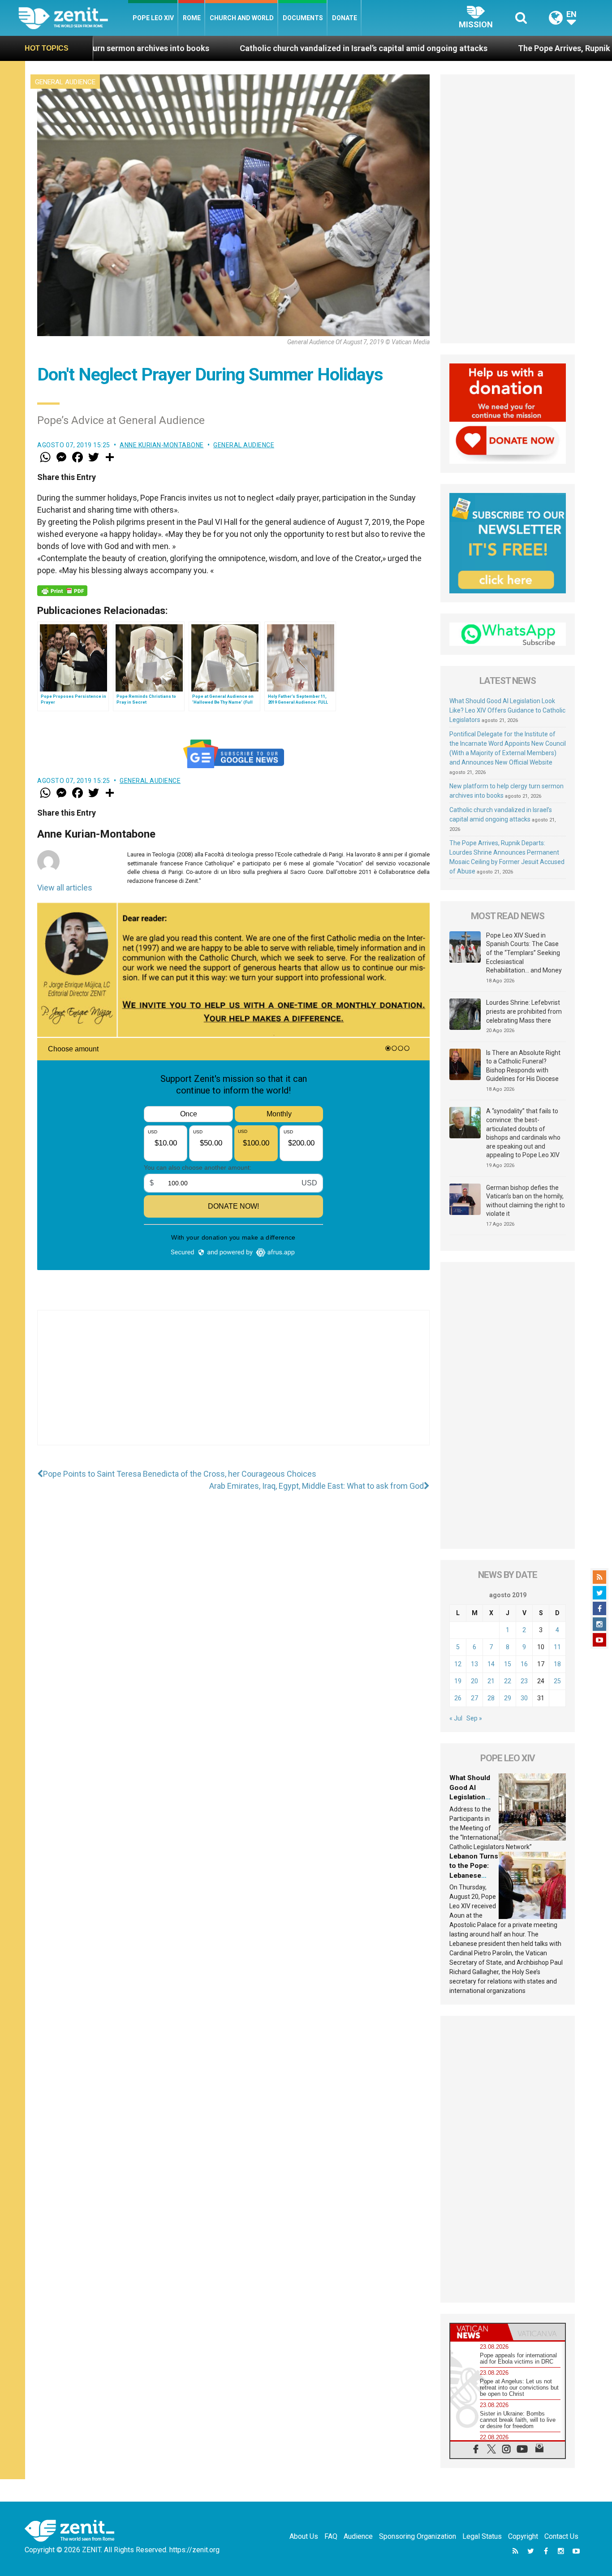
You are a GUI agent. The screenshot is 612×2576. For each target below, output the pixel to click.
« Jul (456, 1718)
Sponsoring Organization (418, 2536)
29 (508, 1698)
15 (508, 1664)
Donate (345, 18)
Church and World (242, 18)
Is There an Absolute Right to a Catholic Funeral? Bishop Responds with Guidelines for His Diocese (523, 1066)
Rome (192, 18)
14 (491, 1664)
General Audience (65, 82)
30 (524, 1698)
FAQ (331, 2536)
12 (458, 1664)
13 (474, 1664)
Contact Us (561, 2536)
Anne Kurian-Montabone (162, 445)
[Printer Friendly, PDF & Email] (62, 591)
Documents (303, 18)
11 (557, 1647)
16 (524, 1664)
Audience (358, 2536)
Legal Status (482, 2536)
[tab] (479, 2332)
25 (557, 1681)
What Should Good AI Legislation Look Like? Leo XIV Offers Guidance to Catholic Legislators (507, 710)
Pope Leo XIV (153, 18)
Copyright (523, 2536)
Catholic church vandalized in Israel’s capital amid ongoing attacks (239, 48)
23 (524, 1681)
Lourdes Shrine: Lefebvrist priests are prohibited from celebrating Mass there (524, 1011)
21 (491, 1681)
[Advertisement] (233, 1387)
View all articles (65, 888)
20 (474, 1681)
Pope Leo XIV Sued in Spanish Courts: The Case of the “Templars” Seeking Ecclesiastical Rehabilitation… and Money (524, 953)
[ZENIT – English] (73, 18)
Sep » (474, 1718)
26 (458, 1698)
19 (458, 1681)
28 (491, 1698)
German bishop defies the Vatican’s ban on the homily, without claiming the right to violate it (526, 1201)
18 (557, 1664)
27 (474, 1698)
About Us (304, 2536)
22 (508, 1681)
